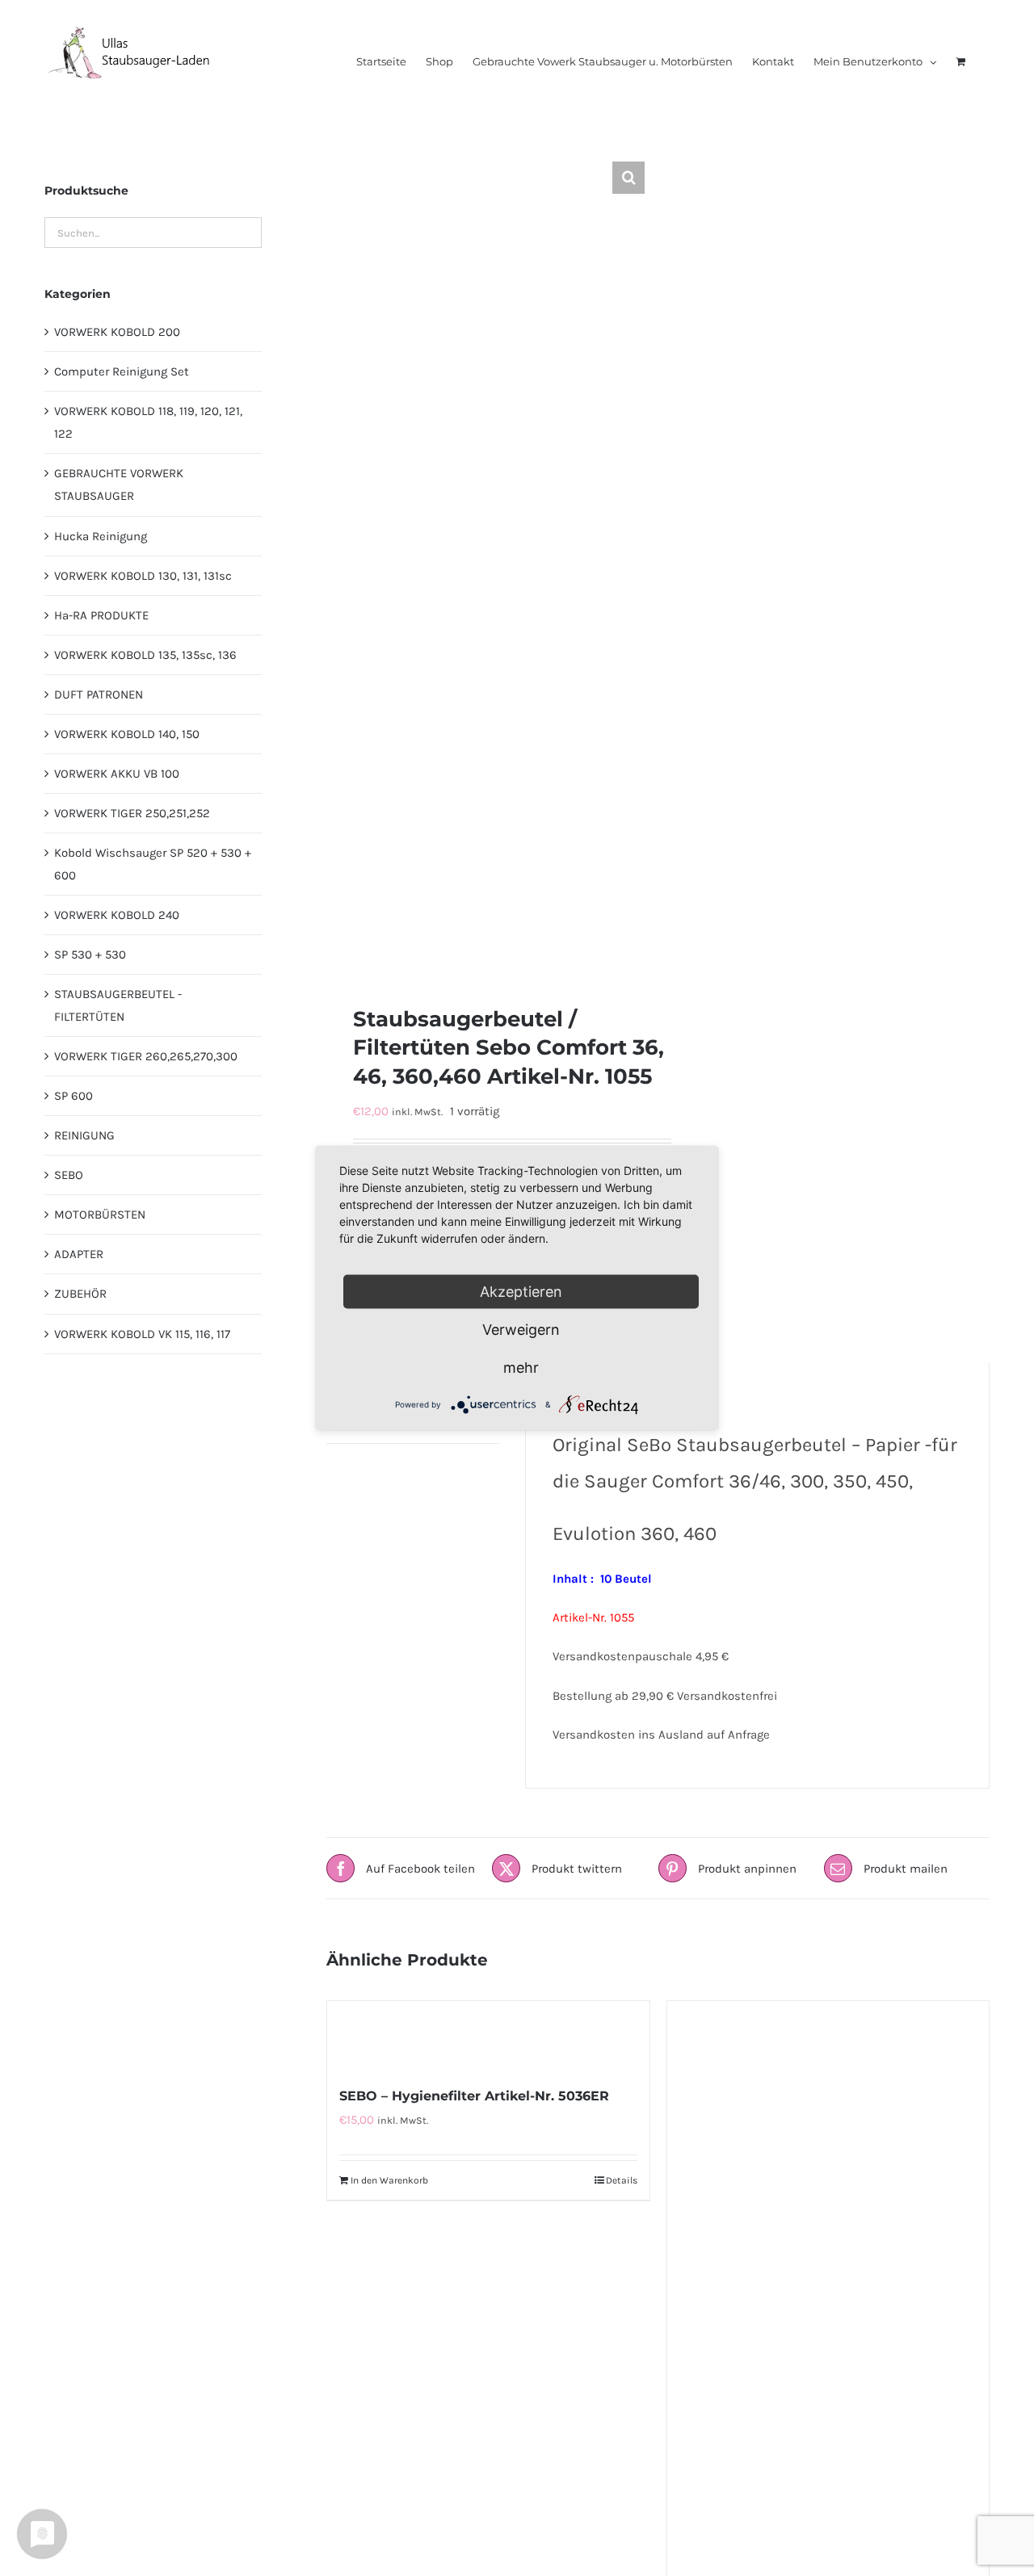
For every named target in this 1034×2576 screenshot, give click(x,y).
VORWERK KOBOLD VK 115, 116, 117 (142, 1334)
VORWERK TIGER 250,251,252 (132, 813)
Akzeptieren (521, 1292)
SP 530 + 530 (90, 954)
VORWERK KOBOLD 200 (117, 332)
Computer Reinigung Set (122, 371)
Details (622, 2180)
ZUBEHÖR (80, 1294)
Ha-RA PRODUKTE (101, 615)
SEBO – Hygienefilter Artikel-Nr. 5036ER (474, 2096)
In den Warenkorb (389, 2180)
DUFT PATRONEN (99, 694)
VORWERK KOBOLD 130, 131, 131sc (143, 576)
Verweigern (521, 1330)
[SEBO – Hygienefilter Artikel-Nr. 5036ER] (488, 2035)
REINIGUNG (84, 1135)
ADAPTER (79, 1254)
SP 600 (74, 1096)
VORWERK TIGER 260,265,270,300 (146, 1056)
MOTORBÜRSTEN (100, 1215)
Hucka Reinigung (101, 536)
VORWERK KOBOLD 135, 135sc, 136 (145, 655)
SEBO (69, 1175)
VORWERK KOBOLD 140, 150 (127, 734)
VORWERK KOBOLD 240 (117, 915)
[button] (628, 178)
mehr (521, 1368)
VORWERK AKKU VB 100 (117, 774)
